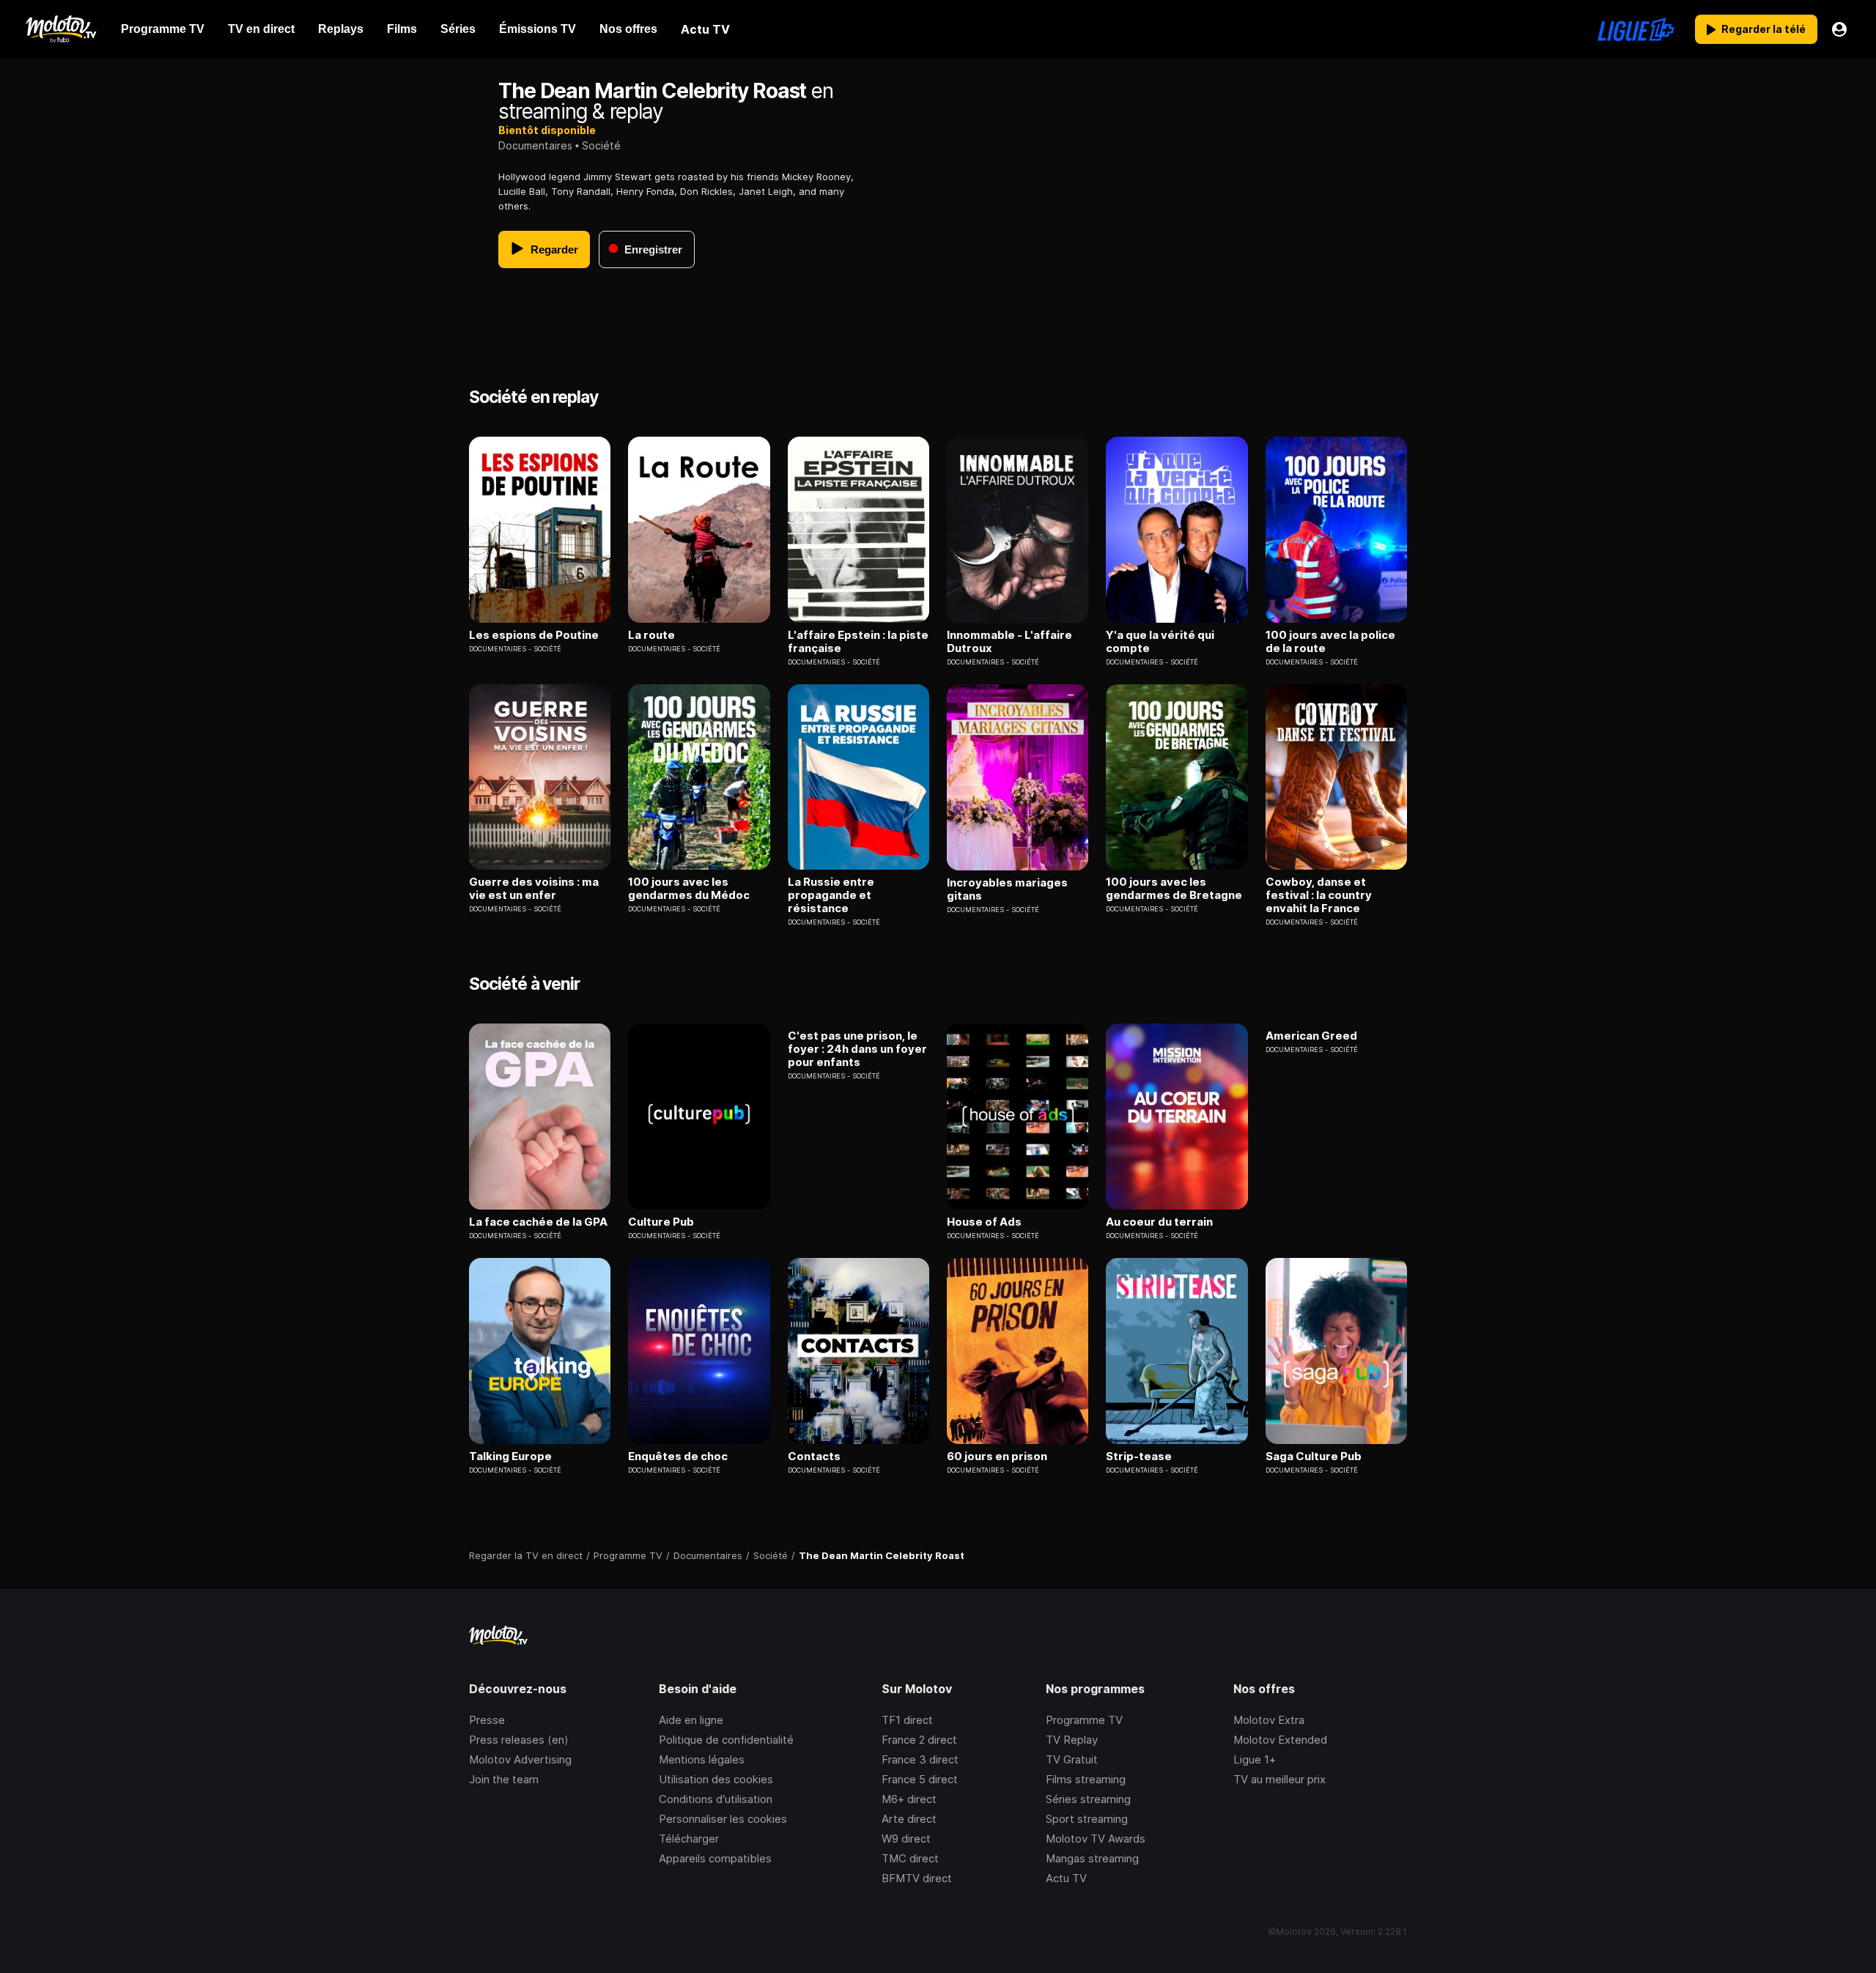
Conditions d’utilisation (716, 1799)
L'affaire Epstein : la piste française (858, 642)
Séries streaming (1088, 1799)
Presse (487, 1720)
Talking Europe (510, 1456)
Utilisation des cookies (716, 1779)
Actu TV (1066, 1878)
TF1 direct (907, 1720)
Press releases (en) (519, 1740)
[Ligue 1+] (1636, 29)
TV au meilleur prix (1279, 1779)
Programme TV (1084, 1720)
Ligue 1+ (1255, 1759)
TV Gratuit (1072, 1759)
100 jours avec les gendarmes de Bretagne (1174, 889)
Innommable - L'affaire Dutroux (1009, 642)
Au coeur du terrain (1159, 1222)
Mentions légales (702, 1759)
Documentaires (535, 145)
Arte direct (909, 1819)
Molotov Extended (1280, 1740)
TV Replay (1072, 1740)
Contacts (814, 1456)
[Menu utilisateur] (1839, 29)
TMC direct (910, 1858)
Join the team (504, 1779)
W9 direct (906, 1839)
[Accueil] (60, 29)
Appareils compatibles (715, 1858)
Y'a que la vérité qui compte (1160, 642)
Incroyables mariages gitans (1007, 889)
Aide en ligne (691, 1720)
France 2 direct (919, 1740)
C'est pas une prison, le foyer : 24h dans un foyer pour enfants (857, 1049)
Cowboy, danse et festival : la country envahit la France (1319, 895)
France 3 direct (920, 1759)
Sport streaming (1087, 1819)
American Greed (1311, 1036)
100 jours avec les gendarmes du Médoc (689, 889)
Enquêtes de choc (678, 1456)
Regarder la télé (1764, 29)
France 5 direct (920, 1779)
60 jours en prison (997, 1456)
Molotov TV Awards (1096, 1839)
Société (601, 145)
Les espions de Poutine (534, 635)
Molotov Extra (1269, 1720)
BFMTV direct (917, 1878)
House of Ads (984, 1222)
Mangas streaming (1092, 1858)
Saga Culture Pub (1314, 1456)
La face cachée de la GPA (538, 1222)
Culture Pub (661, 1222)
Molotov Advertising (520, 1759)
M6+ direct (909, 1799)
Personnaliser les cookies (723, 1819)
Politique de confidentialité (726, 1740)
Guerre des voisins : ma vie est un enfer (534, 889)
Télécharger (689, 1839)
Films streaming (1086, 1779)
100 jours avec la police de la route (1330, 642)
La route (651, 635)
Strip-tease (1139, 1456)
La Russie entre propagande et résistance (831, 895)
